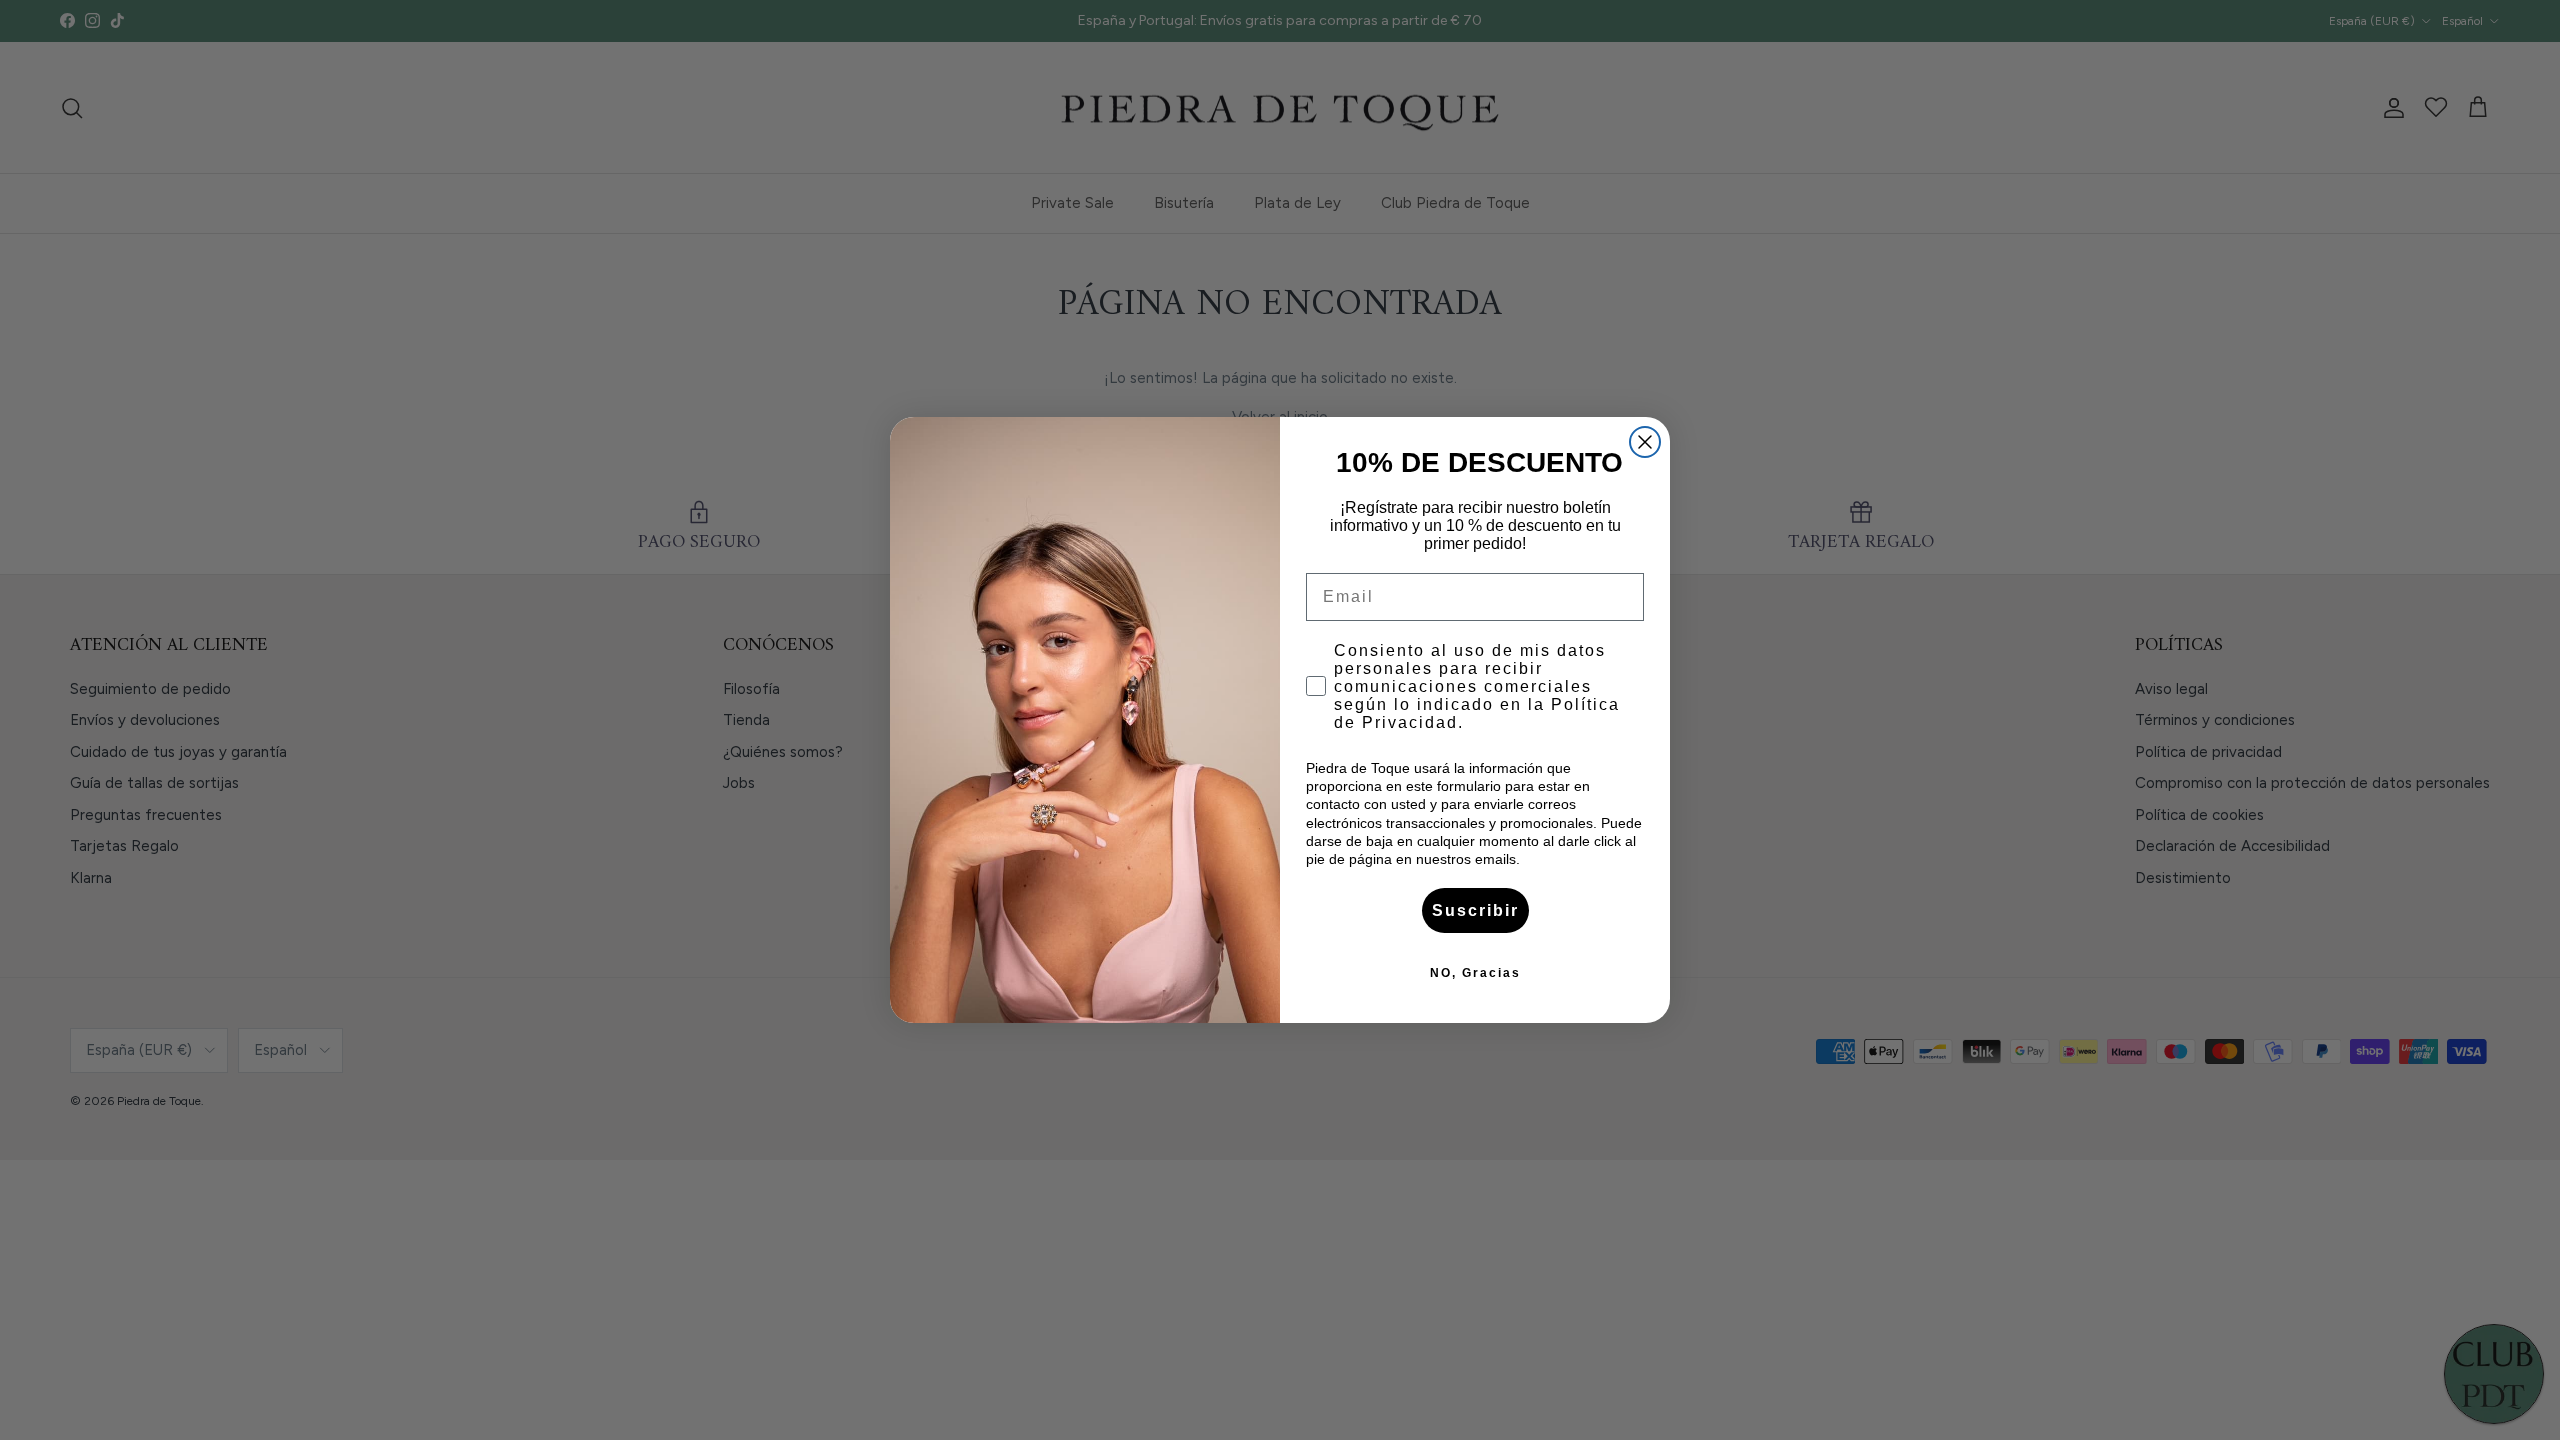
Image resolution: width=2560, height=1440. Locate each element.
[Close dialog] (1645, 442)
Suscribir (1475, 910)
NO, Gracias (1475, 973)
